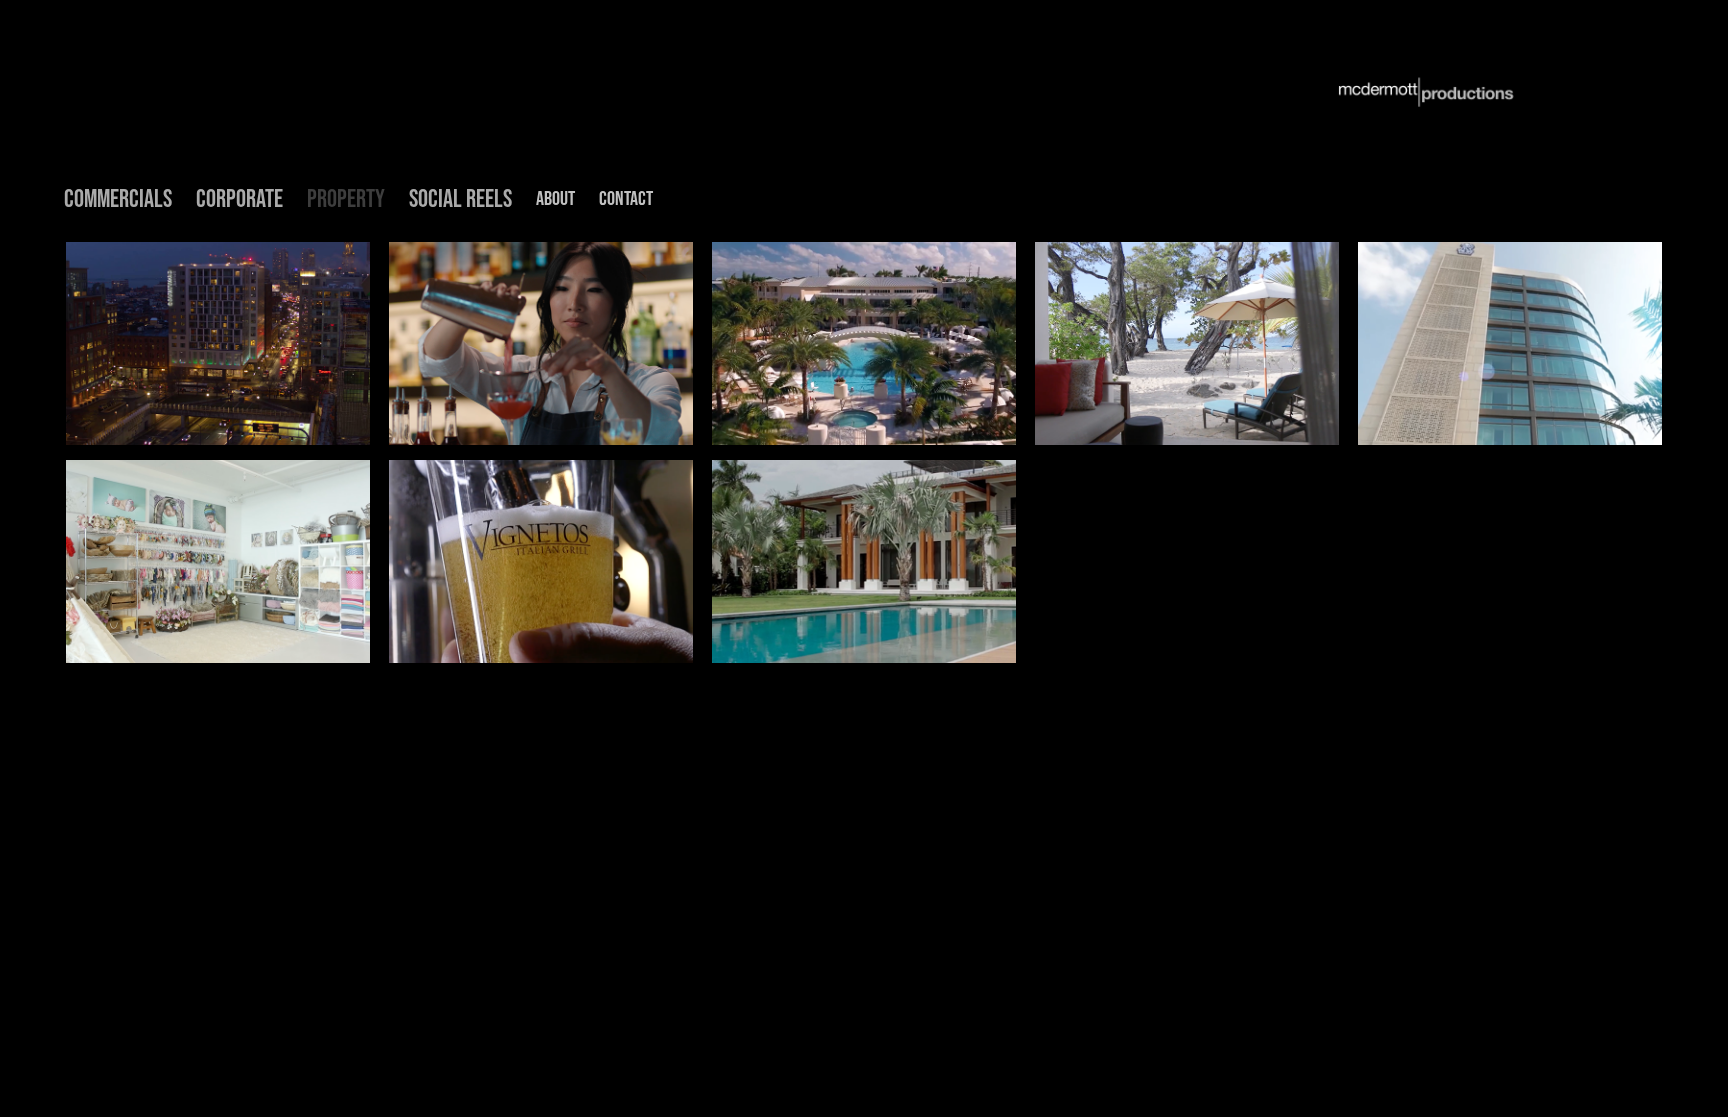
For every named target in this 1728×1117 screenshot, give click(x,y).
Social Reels (460, 198)
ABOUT (555, 198)
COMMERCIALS (118, 198)
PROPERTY (346, 198)
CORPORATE (239, 198)
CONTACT (626, 198)
